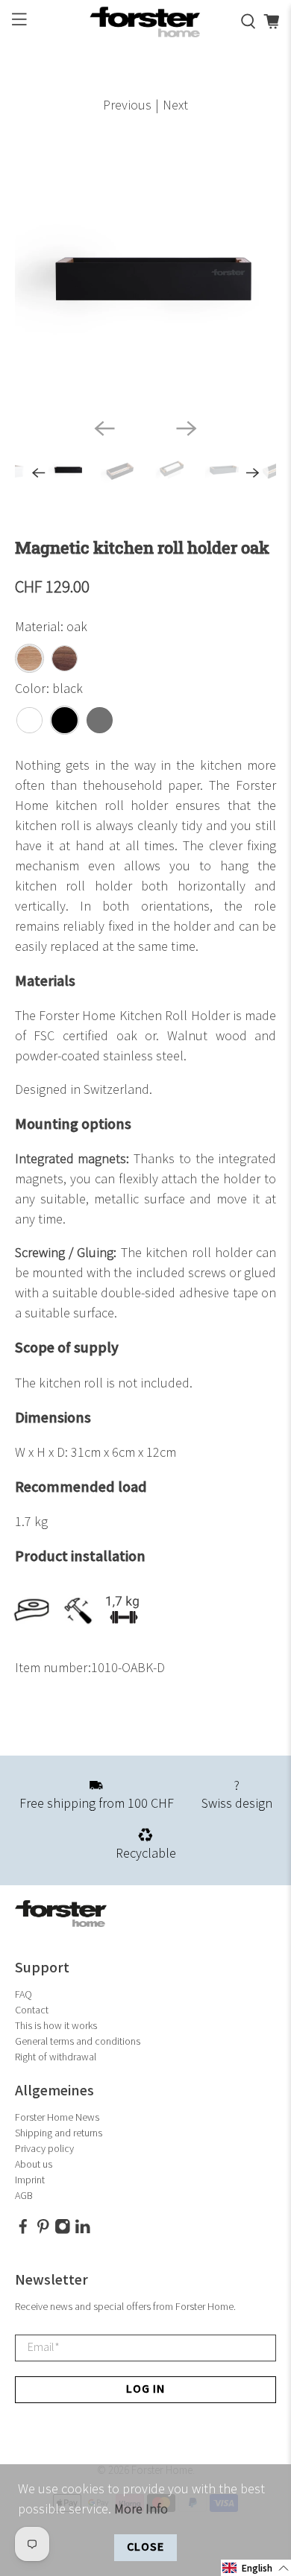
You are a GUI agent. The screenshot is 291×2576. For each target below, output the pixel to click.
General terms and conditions (78, 2041)
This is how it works (56, 2026)
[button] (256, 2568)
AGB (24, 2196)
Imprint (30, 2180)
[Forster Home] (146, 22)
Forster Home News (57, 2117)
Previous (127, 105)
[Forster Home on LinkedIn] (83, 2231)
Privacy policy (44, 2149)
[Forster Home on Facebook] (23, 2231)
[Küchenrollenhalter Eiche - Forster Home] (146, 276)
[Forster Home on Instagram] (63, 2231)
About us (34, 2164)
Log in (145, 2389)
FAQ (24, 1994)
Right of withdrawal (56, 2057)
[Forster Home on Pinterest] (43, 2231)
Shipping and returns (59, 2133)
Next (175, 105)
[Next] (187, 428)
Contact (32, 2010)
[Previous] (104, 428)
